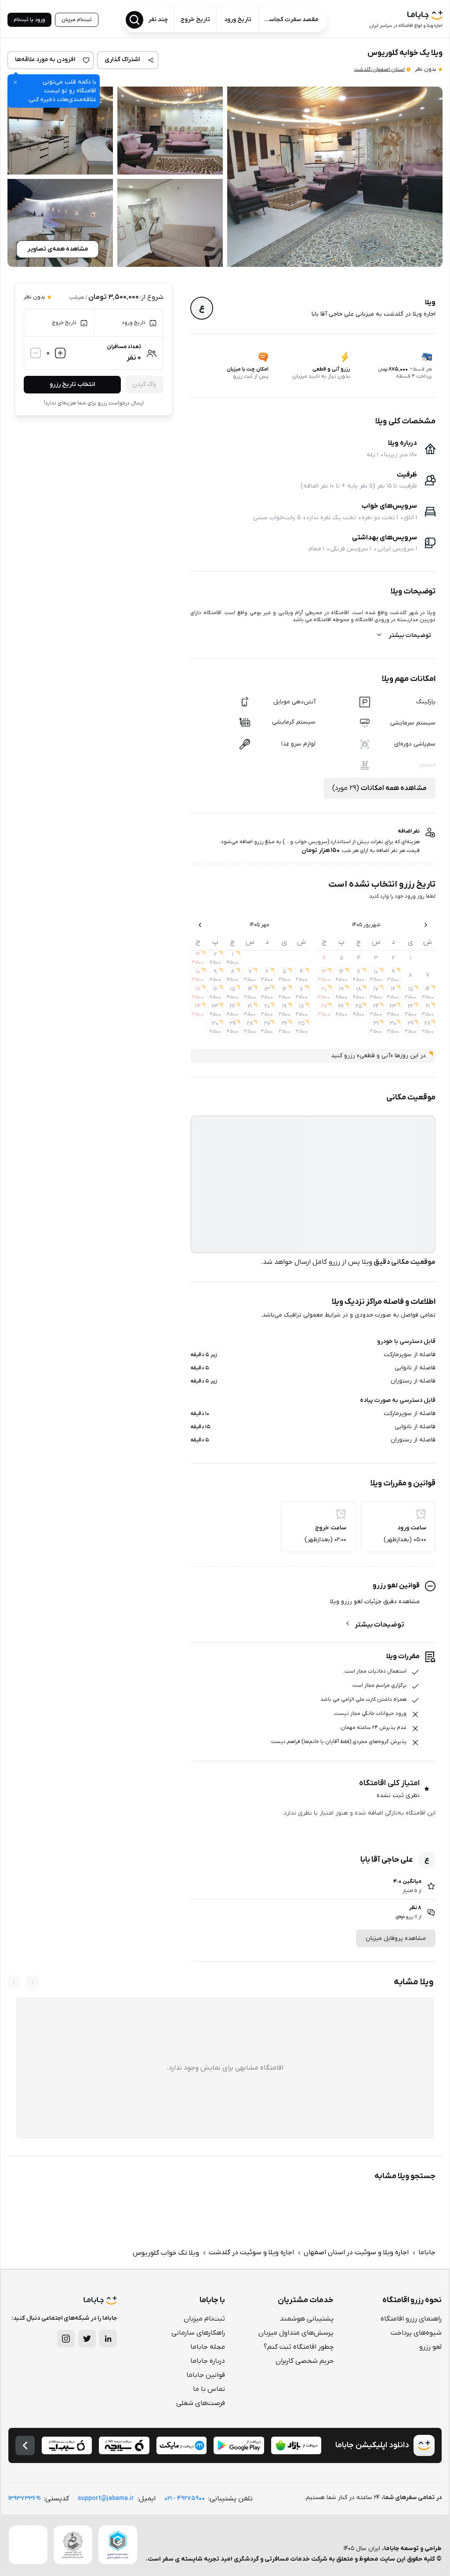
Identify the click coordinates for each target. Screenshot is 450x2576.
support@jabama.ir (106, 2498)
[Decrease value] (36, 353)
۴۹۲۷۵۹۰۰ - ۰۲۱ (185, 2498)
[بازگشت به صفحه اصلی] (25, 2445)
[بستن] (15, 82)
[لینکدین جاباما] (108, 2339)
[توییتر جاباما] (87, 2339)
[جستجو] (134, 20)
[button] (335, 177)
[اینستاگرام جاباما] (66, 2339)
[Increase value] (60, 353)
